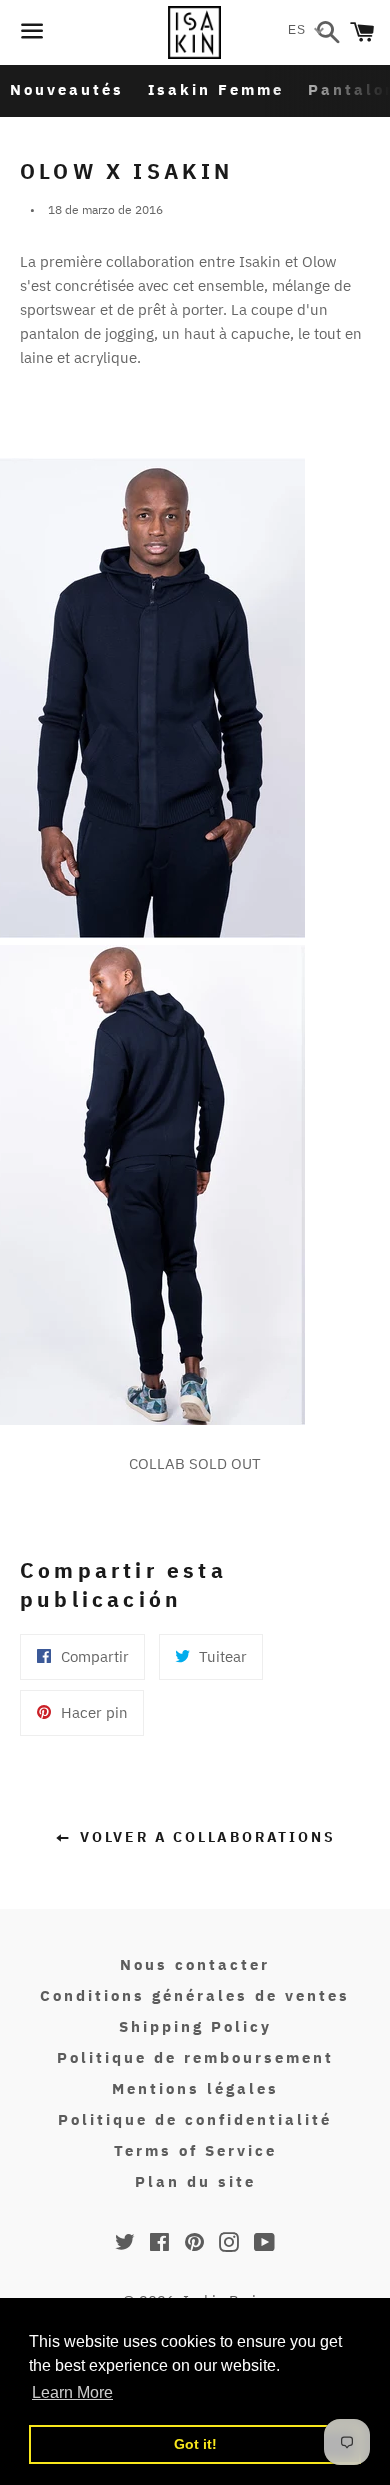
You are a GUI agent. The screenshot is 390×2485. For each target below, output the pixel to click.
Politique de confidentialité (195, 2119)
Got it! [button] (195, 2444)
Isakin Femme (216, 89)
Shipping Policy (195, 2026)
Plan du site (195, 2181)
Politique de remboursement (195, 2057)
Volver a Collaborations (204, 1837)
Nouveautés (67, 89)
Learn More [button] (72, 2392)
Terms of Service (195, 2150)
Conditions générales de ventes (195, 1995)
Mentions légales (195, 2088)
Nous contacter (195, 1964)
